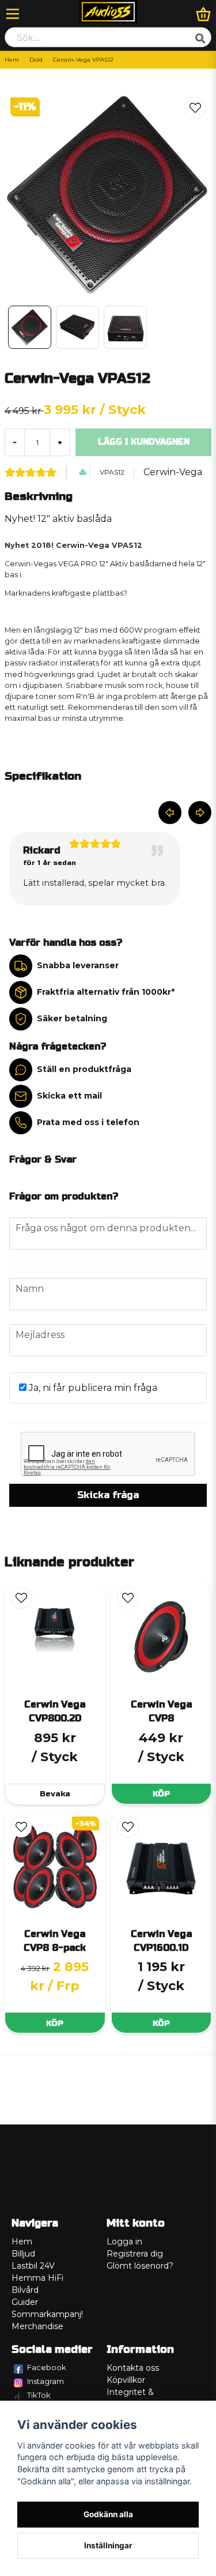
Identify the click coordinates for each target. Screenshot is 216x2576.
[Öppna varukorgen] (203, 14)
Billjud (23, 2254)
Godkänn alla (108, 2514)
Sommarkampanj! (47, 2314)
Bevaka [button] (55, 1794)
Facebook (47, 2367)
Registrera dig (135, 2254)
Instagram (46, 2381)
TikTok (39, 2395)
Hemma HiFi (37, 2278)
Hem (12, 60)
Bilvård (25, 2290)
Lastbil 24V (33, 2266)
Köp (161, 1794)
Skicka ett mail (69, 1096)
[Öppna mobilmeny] (13, 14)
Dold (36, 60)
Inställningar (108, 2545)
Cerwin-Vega (173, 472)
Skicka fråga (108, 1495)
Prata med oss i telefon (88, 1122)
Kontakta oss (133, 2368)
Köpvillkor (126, 2380)
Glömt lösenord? (140, 2266)
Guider (25, 2302)
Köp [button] (55, 2023)
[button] (195, 108)
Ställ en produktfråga (84, 1069)
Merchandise (37, 2326)
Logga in (124, 2242)
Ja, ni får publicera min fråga (92, 1388)
